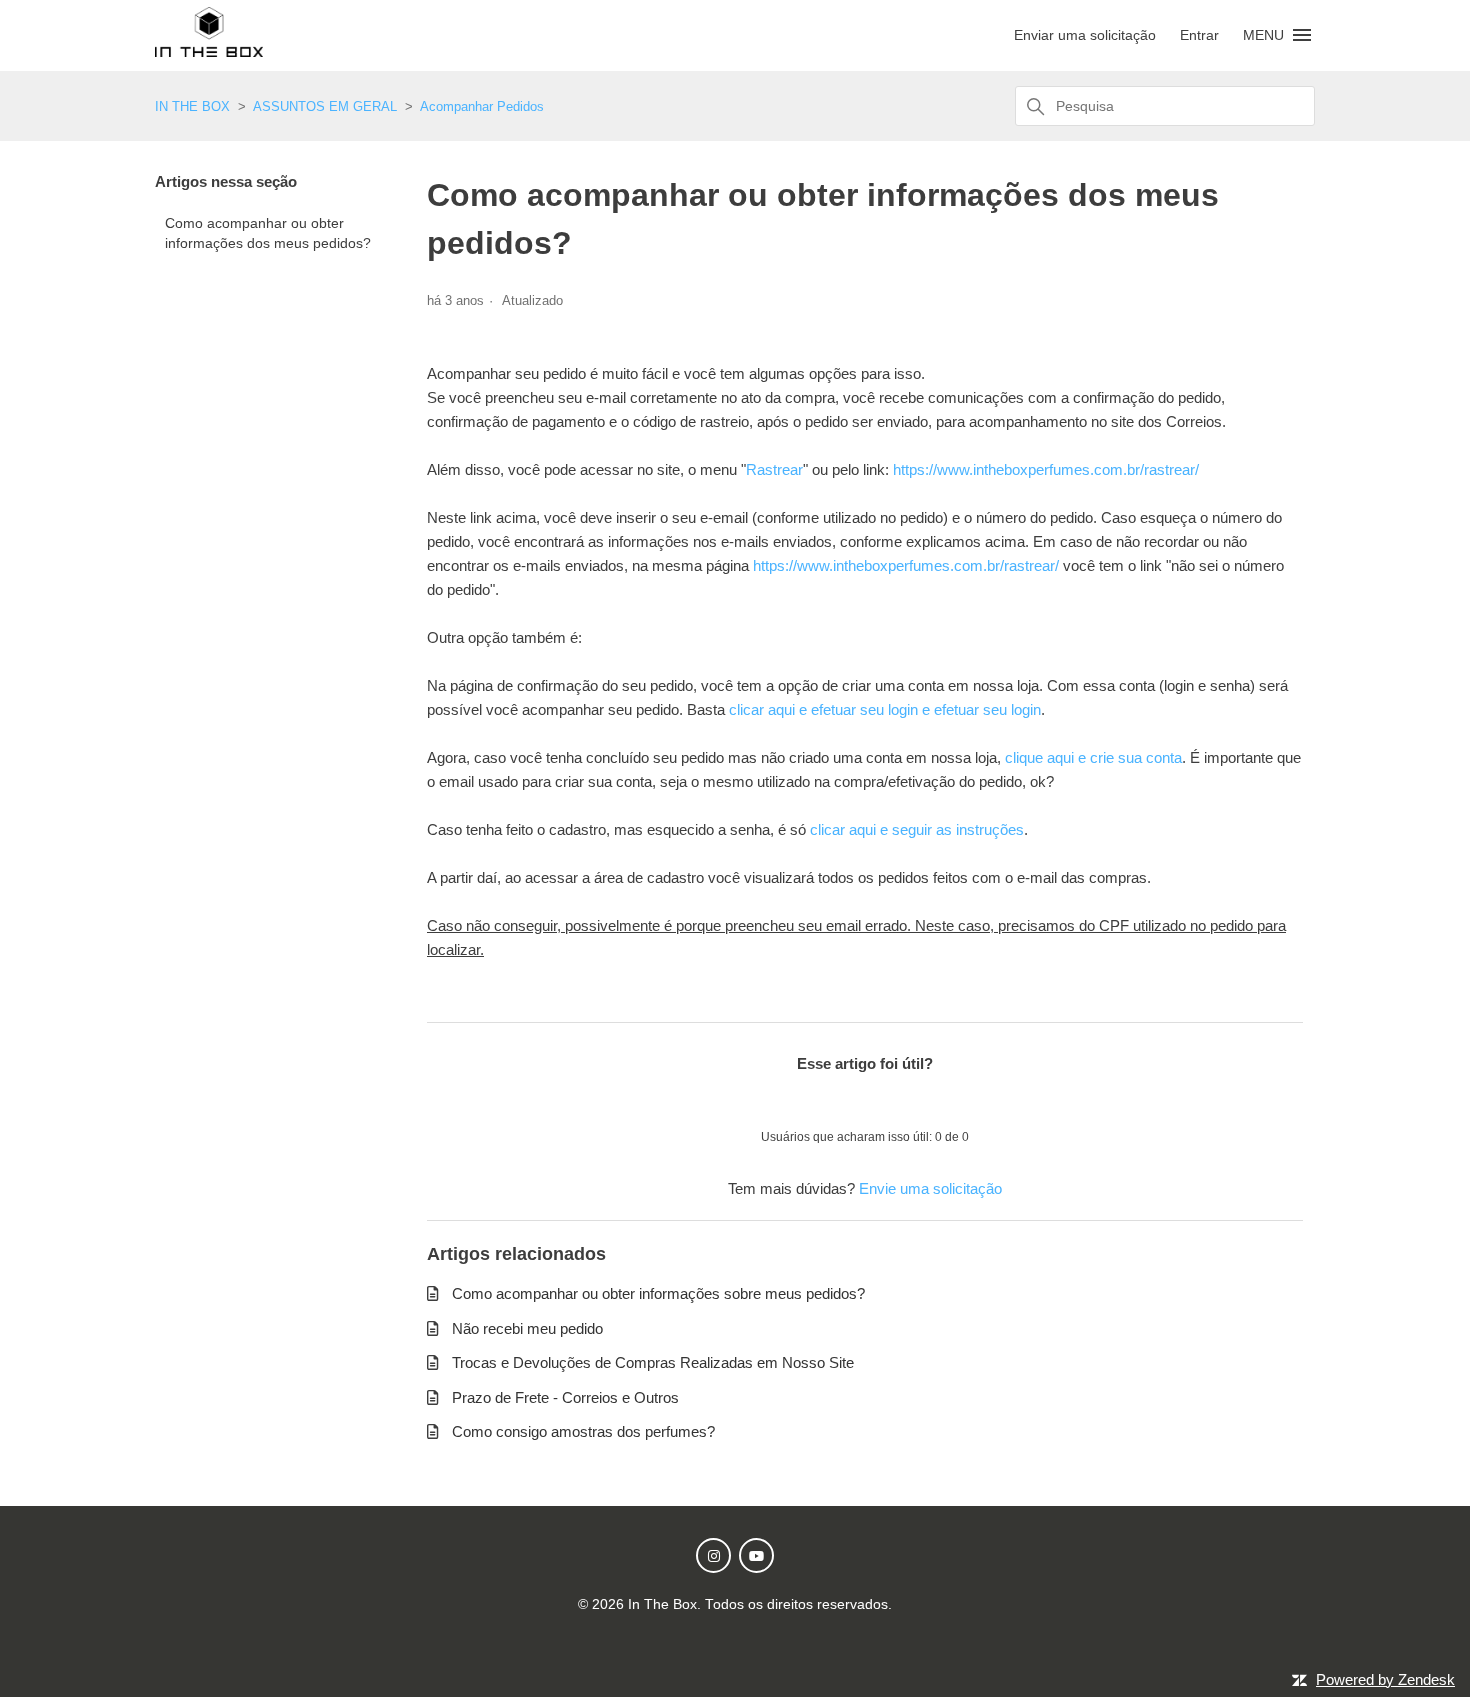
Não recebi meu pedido (527, 1328)
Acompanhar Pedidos (482, 106)
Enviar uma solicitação (1085, 35)
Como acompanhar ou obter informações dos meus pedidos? (268, 233)
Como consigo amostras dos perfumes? (583, 1431)
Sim (813, 1100)
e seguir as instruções (950, 829)
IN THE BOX (192, 106)
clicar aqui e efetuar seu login (823, 709)
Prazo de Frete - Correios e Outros (565, 1397)
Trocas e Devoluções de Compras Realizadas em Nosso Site (653, 1362)
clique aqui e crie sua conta (1093, 757)
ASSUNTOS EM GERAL (325, 106)
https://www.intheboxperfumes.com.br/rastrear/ (1046, 469)
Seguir (1263, 303)
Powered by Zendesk (1385, 1679)
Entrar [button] (1199, 35)
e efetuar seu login (979, 709)
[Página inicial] (209, 51)
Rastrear (774, 469)
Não (917, 1100)
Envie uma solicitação (930, 1188)
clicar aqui (843, 829)
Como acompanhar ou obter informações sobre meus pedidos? (658, 1293)
